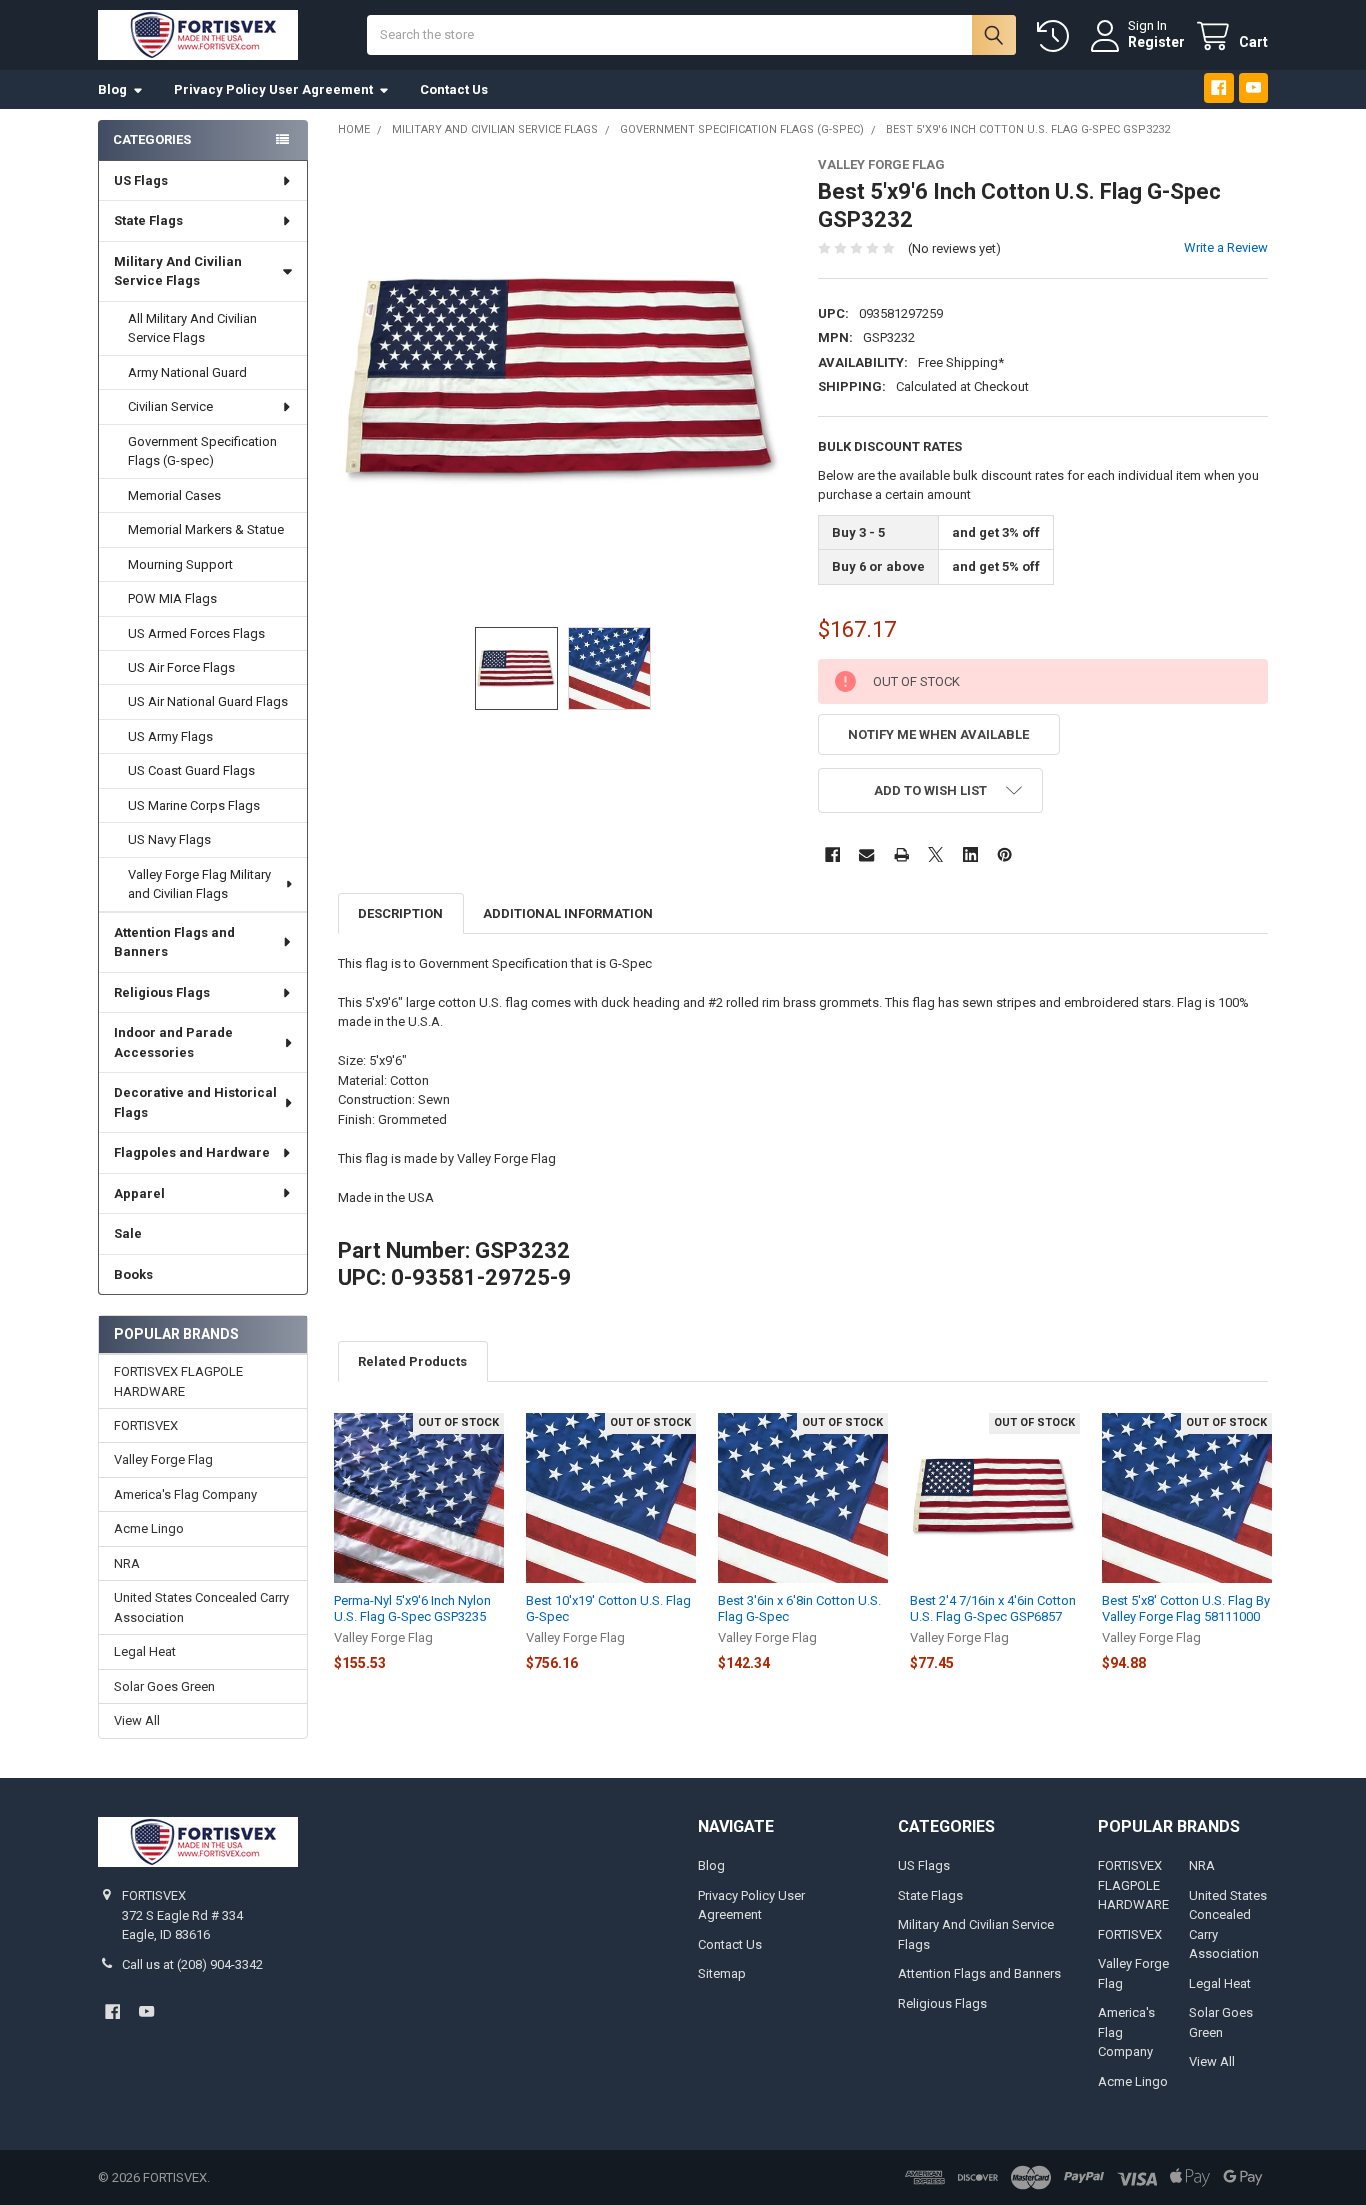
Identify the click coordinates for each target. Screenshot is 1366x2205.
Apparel (139, 1193)
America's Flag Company (185, 1494)
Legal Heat (145, 1651)
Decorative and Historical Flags (195, 1102)
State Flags (148, 220)
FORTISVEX (146, 1425)
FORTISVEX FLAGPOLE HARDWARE (178, 1381)
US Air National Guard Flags (208, 701)
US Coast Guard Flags (191, 770)
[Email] (866, 854)
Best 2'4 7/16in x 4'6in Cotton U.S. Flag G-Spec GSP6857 (993, 1608)
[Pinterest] (1004, 854)
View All (137, 1720)
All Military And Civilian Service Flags (192, 328)
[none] (563, 382)
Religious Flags (162, 992)
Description (400, 913)
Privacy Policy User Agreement (273, 89)
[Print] (901, 854)
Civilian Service (170, 406)
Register (1156, 42)
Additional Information (568, 913)
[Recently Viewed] (1057, 36)
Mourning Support (180, 564)
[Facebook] (1218, 87)
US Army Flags (170, 736)
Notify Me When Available (938, 734)
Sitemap (722, 1973)
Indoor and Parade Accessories (173, 1042)
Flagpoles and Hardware (192, 1152)
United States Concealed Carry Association (201, 1607)
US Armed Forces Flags (196, 633)
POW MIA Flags (172, 598)
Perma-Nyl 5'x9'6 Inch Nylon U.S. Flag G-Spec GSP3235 (412, 1608)
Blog (112, 89)
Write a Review (1226, 247)
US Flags (141, 180)
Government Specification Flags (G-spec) (202, 451)
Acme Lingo (149, 1528)
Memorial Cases (174, 495)
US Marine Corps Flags (194, 805)
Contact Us (454, 89)
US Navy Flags (169, 839)
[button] (930, 790)
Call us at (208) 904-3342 (192, 1964)
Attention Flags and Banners (174, 942)
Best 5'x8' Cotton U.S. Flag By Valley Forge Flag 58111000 (1186, 1608)
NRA (127, 1563)
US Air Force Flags (181, 667)
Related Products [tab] (412, 1361)
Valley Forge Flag (163, 1459)
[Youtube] (1253, 87)
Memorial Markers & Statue (206, 529)
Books (133, 1274)
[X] (935, 854)
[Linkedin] (970, 854)
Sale (128, 1233)
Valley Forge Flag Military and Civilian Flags (199, 884)
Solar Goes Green (164, 1686)
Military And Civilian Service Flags (178, 271)
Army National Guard (187, 372)
